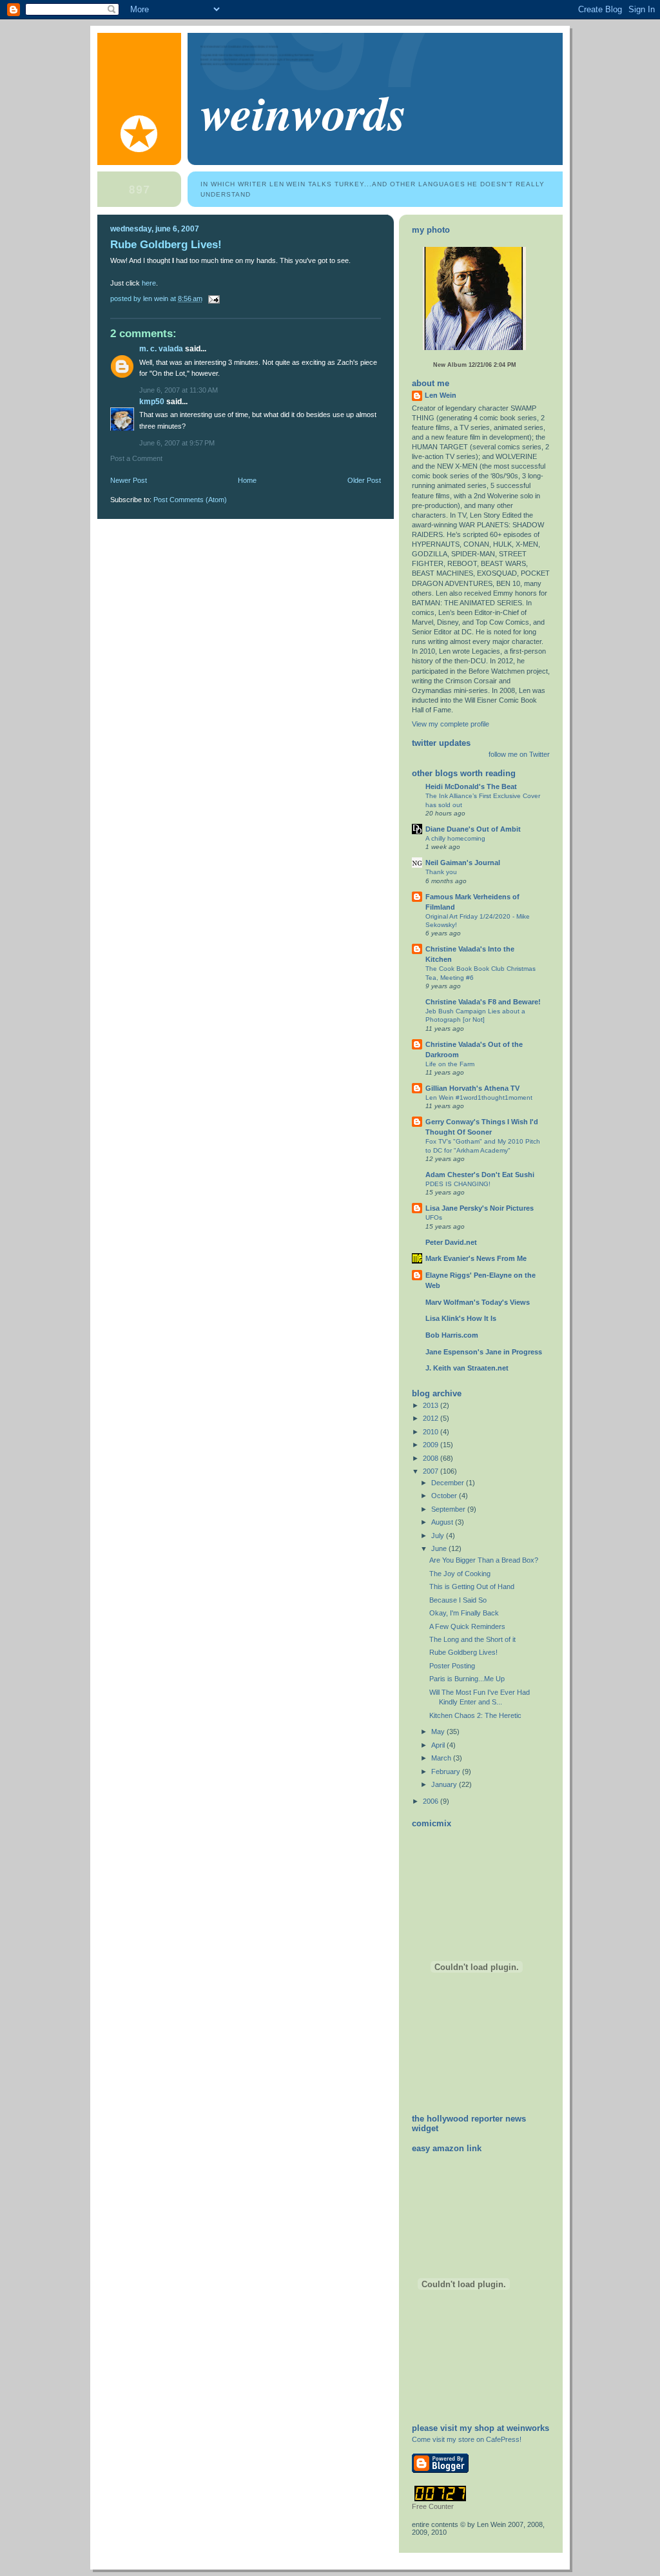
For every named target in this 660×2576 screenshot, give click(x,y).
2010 (432, 1432)
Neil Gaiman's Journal (463, 863)
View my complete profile (451, 724)
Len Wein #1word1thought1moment (479, 1098)
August (443, 1522)
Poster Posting (452, 1666)
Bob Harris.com (452, 1335)
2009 (432, 1445)
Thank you (441, 872)
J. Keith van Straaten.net (467, 1368)
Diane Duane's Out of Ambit (473, 829)
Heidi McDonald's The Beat (471, 786)
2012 (432, 1418)
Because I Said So (458, 1600)
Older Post (364, 480)
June (440, 1548)
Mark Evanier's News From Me (476, 1258)
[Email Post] (213, 298)
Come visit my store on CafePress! (467, 2439)
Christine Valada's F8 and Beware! (483, 1002)
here (149, 283)
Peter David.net (451, 1242)
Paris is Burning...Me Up (467, 1679)
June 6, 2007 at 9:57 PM (177, 443)
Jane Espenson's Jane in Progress (484, 1352)
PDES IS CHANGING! (458, 1184)
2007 (432, 1471)
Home (247, 480)
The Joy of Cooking (460, 1574)
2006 (432, 1801)
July (439, 1536)
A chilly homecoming (455, 838)
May (439, 1732)
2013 (432, 1405)
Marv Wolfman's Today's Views (478, 1302)
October (445, 1496)
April (439, 1745)
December (449, 1483)
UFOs (434, 1217)
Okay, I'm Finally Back (464, 1613)
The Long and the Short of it (472, 1639)
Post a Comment (136, 458)
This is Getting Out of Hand (472, 1586)
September (449, 1509)
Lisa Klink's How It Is (461, 1318)
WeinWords (304, 112)
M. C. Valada (161, 349)
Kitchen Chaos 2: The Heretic (475, 1715)
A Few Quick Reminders (467, 1626)
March (442, 1758)
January (445, 1784)
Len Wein (441, 395)
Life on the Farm (450, 1064)
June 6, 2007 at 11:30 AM (179, 390)
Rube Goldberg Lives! (166, 245)
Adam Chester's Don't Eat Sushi (480, 1175)
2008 (432, 1458)
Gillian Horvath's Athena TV (472, 1088)
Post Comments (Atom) (190, 500)
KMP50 (152, 402)
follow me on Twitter (519, 754)
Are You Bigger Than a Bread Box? (484, 1560)
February (447, 1771)
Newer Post (129, 480)
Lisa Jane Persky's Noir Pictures (480, 1208)
